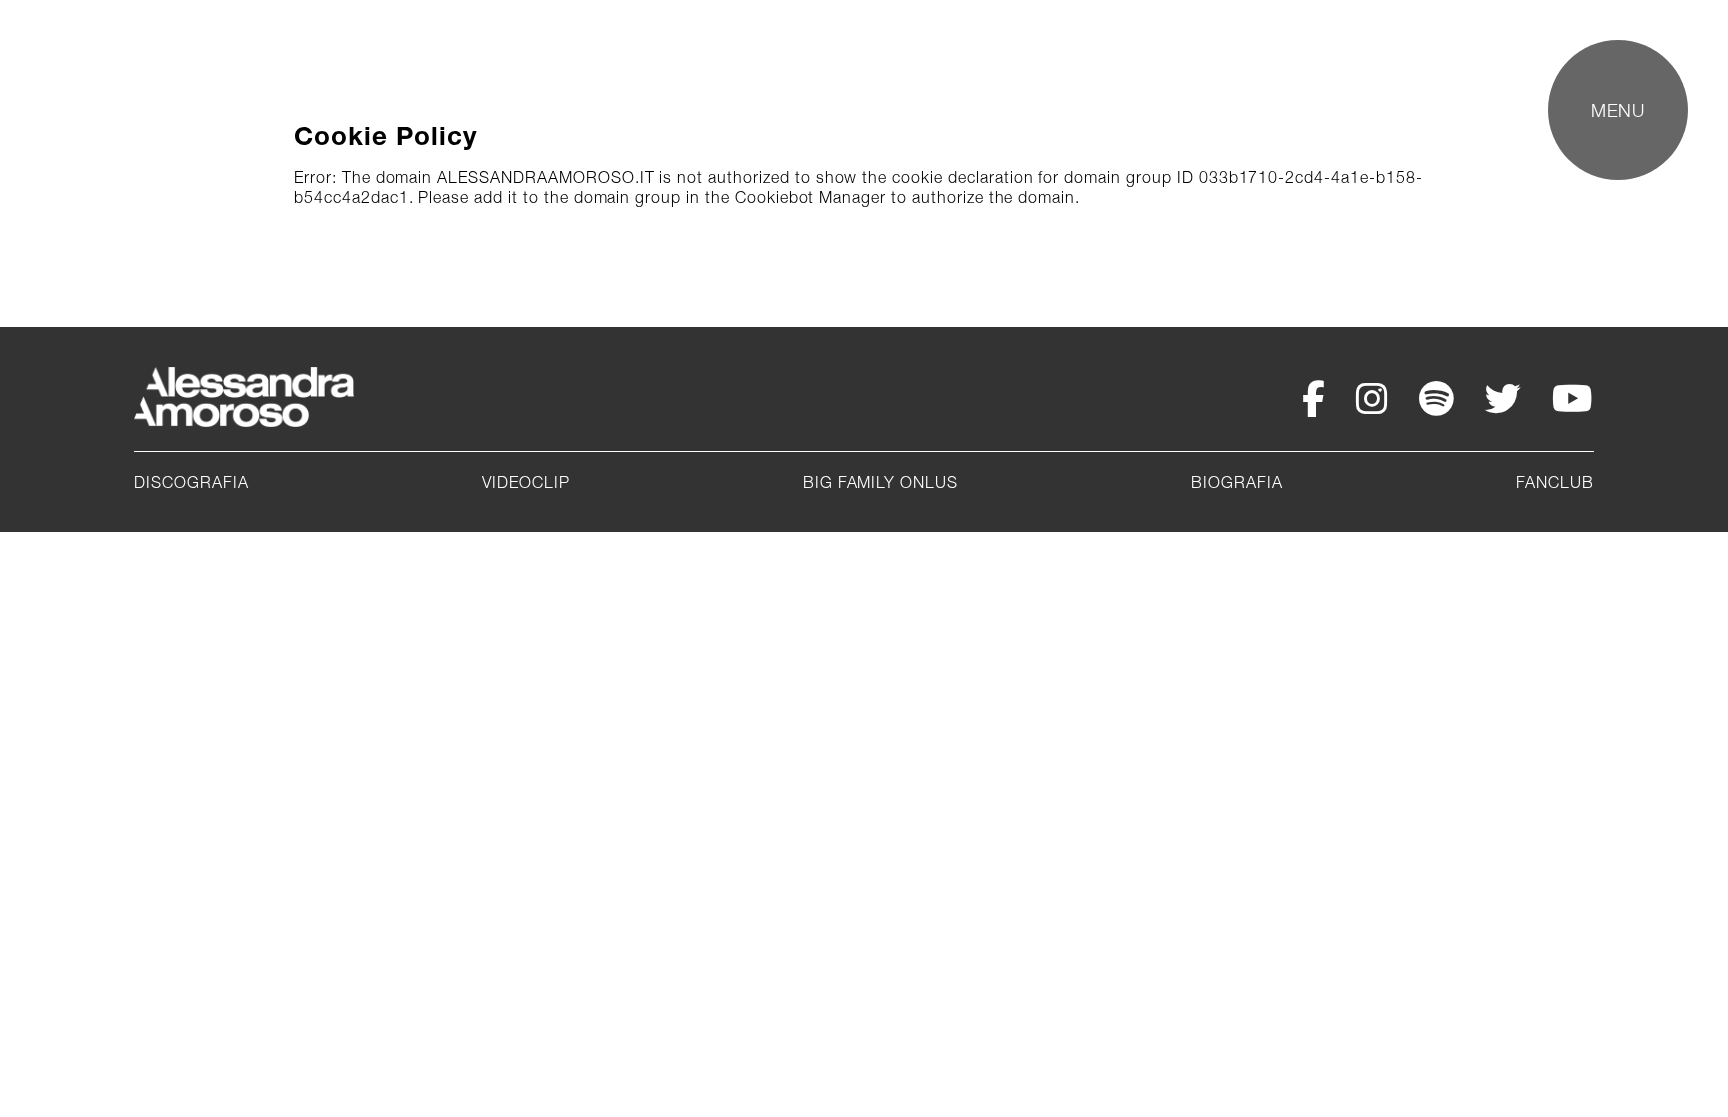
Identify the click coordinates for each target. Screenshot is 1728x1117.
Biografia (1237, 482)
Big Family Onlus (880, 482)
